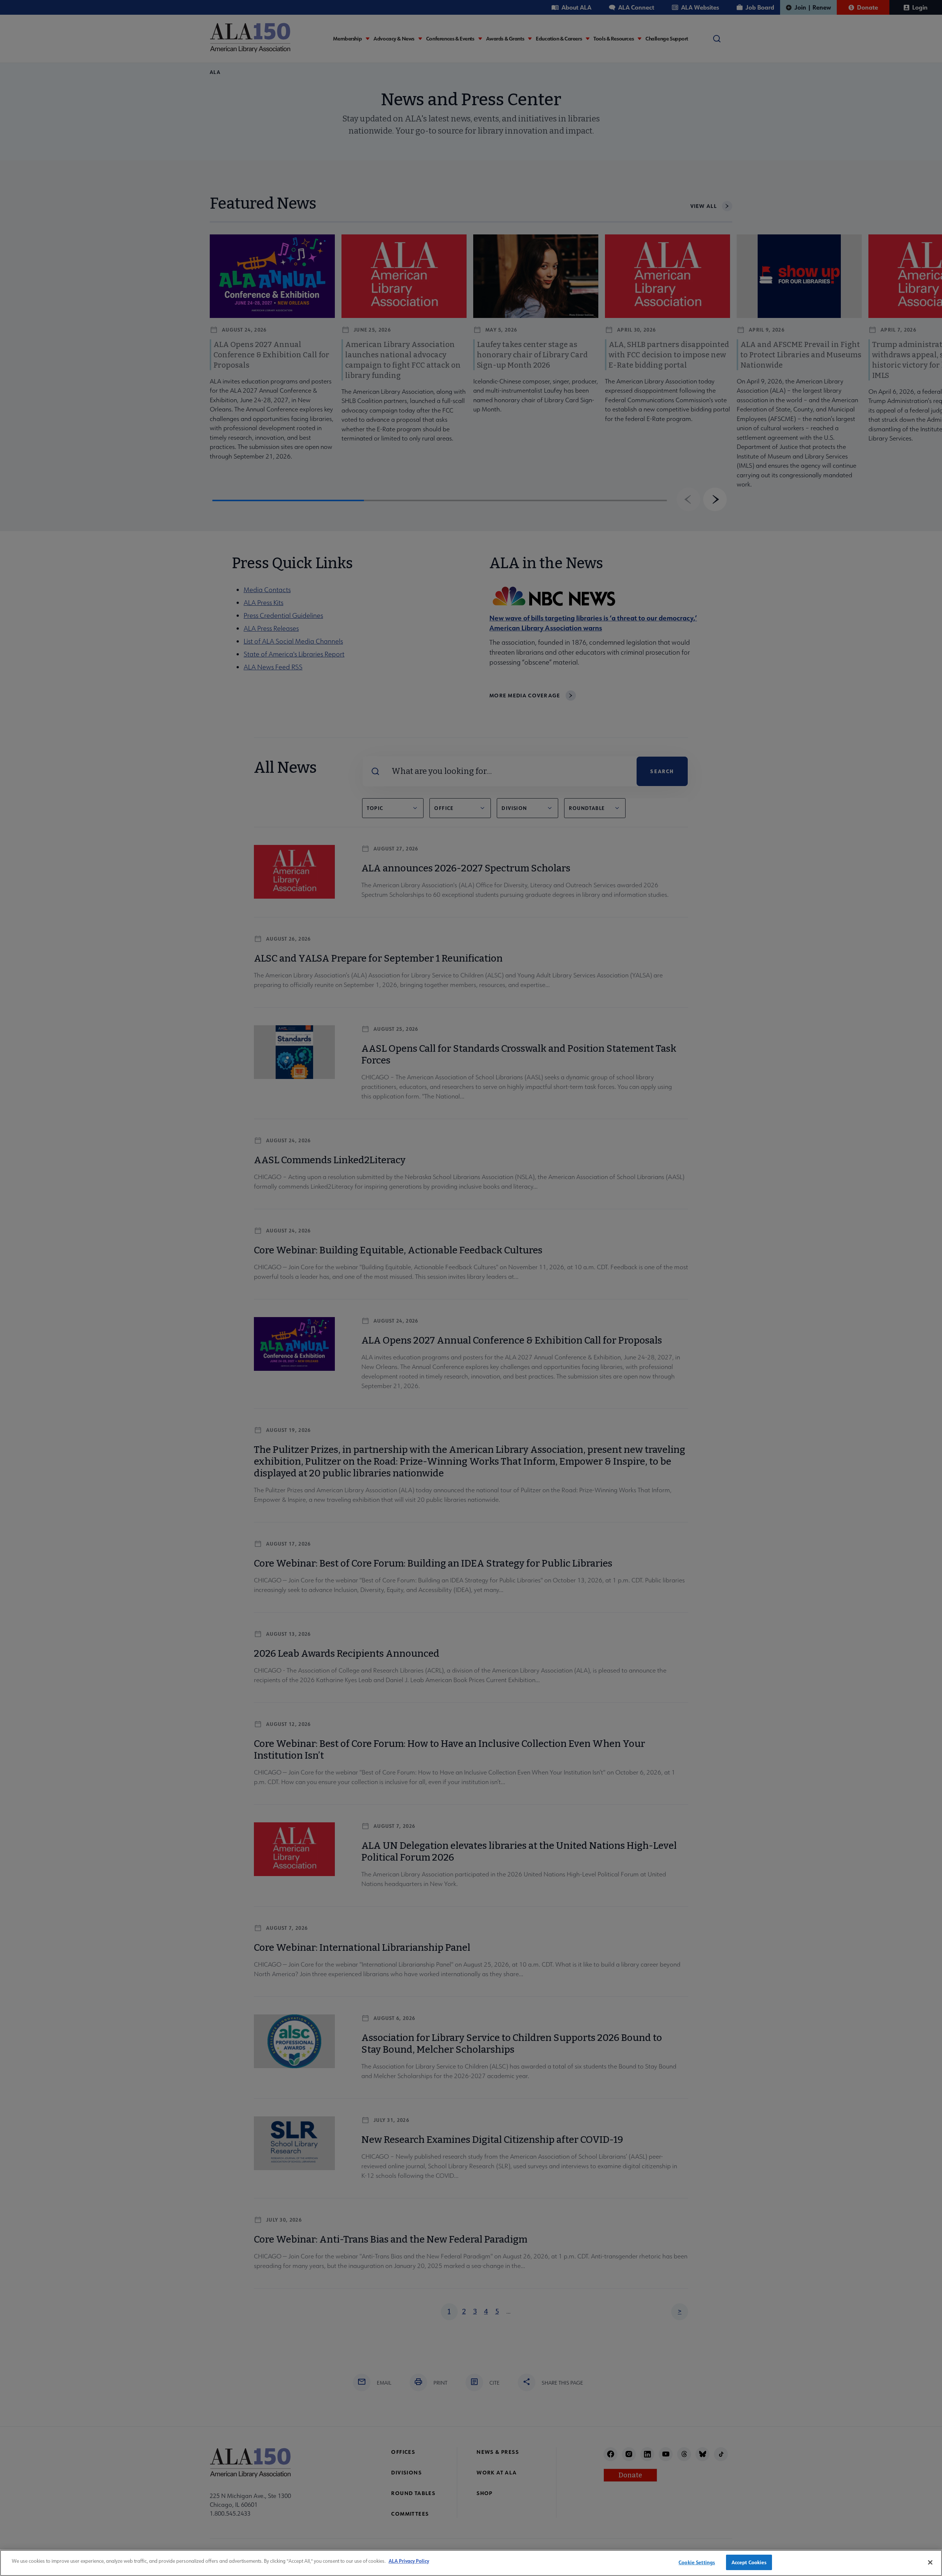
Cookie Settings (697, 2562)
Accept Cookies (749, 2562)
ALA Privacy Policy (409, 2561)
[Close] (930, 2562)
